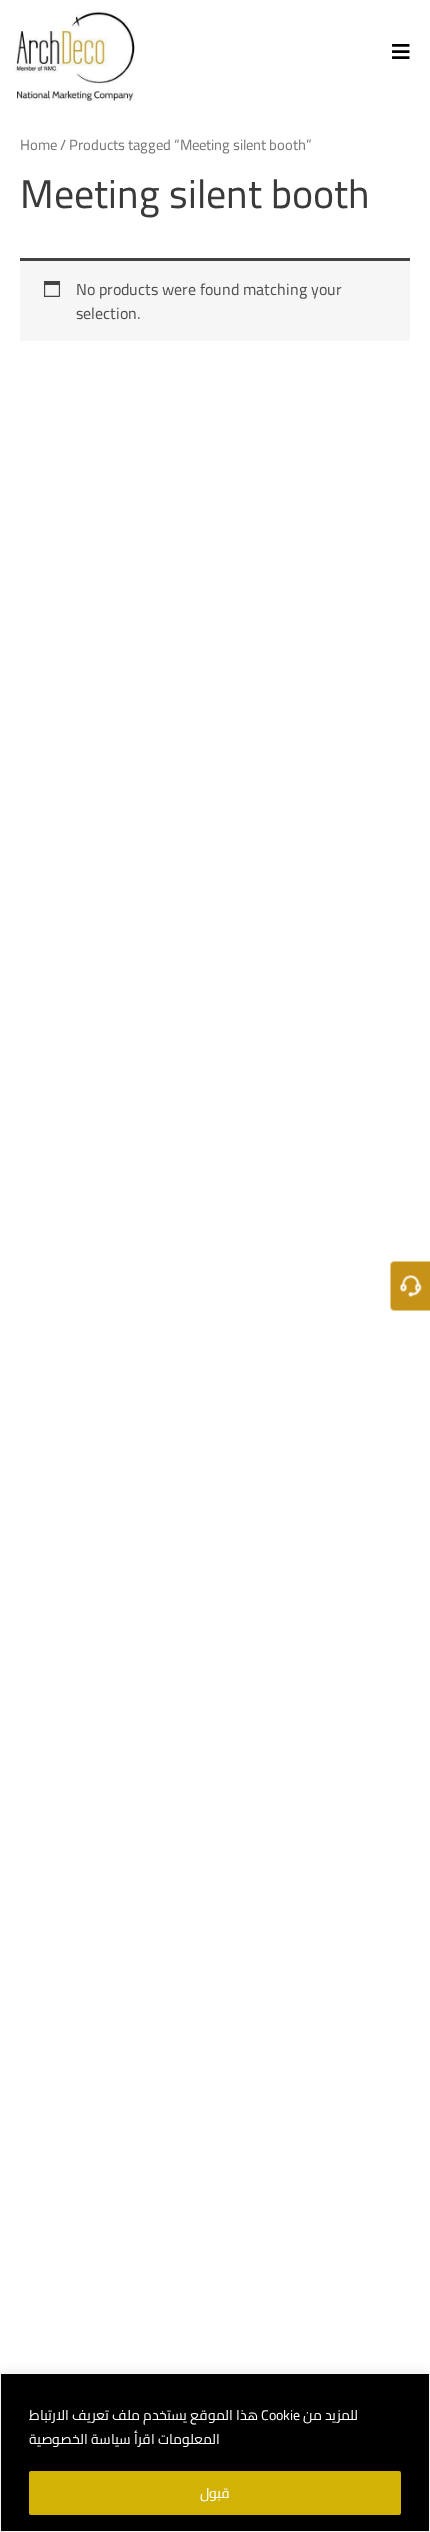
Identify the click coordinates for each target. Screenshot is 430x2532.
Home (38, 144)
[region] (215, 2452)
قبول (215, 2493)
